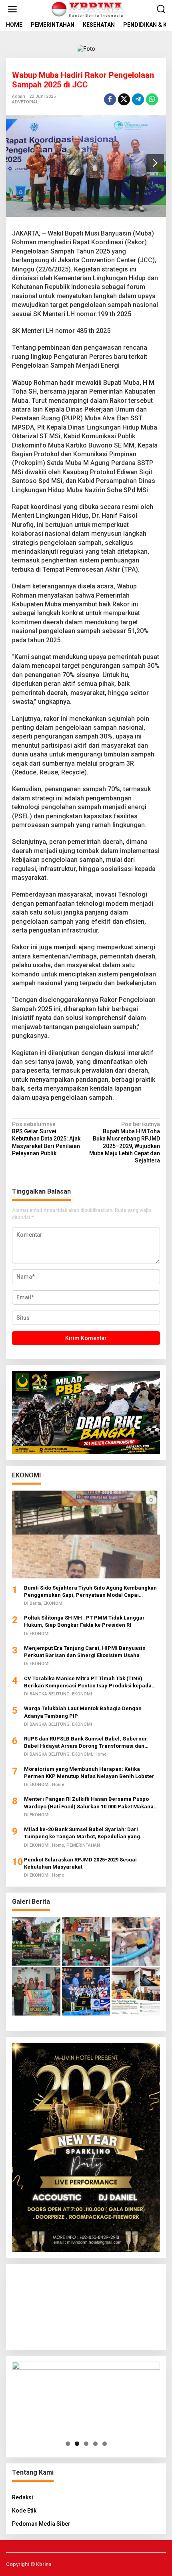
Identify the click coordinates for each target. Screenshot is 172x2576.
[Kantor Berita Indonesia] (88, 9)
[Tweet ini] (124, 99)
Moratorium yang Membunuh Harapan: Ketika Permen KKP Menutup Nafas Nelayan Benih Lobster (89, 1773)
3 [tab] (86, 2444)
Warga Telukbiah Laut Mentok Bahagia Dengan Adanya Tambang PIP (83, 1712)
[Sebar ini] (110, 99)
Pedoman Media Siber (41, 2524)
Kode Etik (24, 2511)
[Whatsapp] (152, 99)
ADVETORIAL (25, 102)
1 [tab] (68, 2444)
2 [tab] (77, 2444)
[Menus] (12, 9)
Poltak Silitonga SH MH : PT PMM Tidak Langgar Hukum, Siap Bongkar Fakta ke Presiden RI (84, 1621)
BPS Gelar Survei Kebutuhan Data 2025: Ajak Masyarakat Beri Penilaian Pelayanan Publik (46, 1139)
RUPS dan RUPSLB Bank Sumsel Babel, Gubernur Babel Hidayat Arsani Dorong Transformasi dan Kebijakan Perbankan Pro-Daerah (86, 1743)
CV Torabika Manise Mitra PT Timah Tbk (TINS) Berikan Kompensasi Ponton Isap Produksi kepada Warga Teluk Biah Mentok (88, 1682)
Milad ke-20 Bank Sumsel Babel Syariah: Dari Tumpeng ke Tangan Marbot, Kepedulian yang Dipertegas (82, 1833)
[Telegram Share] (138, 99)
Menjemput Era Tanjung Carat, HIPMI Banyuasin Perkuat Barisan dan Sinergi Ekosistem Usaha (85, 1652)
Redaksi (23, 2497)
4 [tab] (95, 2444)
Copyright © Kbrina (29, 2564)
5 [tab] (105, 2444)
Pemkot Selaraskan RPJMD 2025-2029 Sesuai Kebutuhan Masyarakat (80, 1863)
